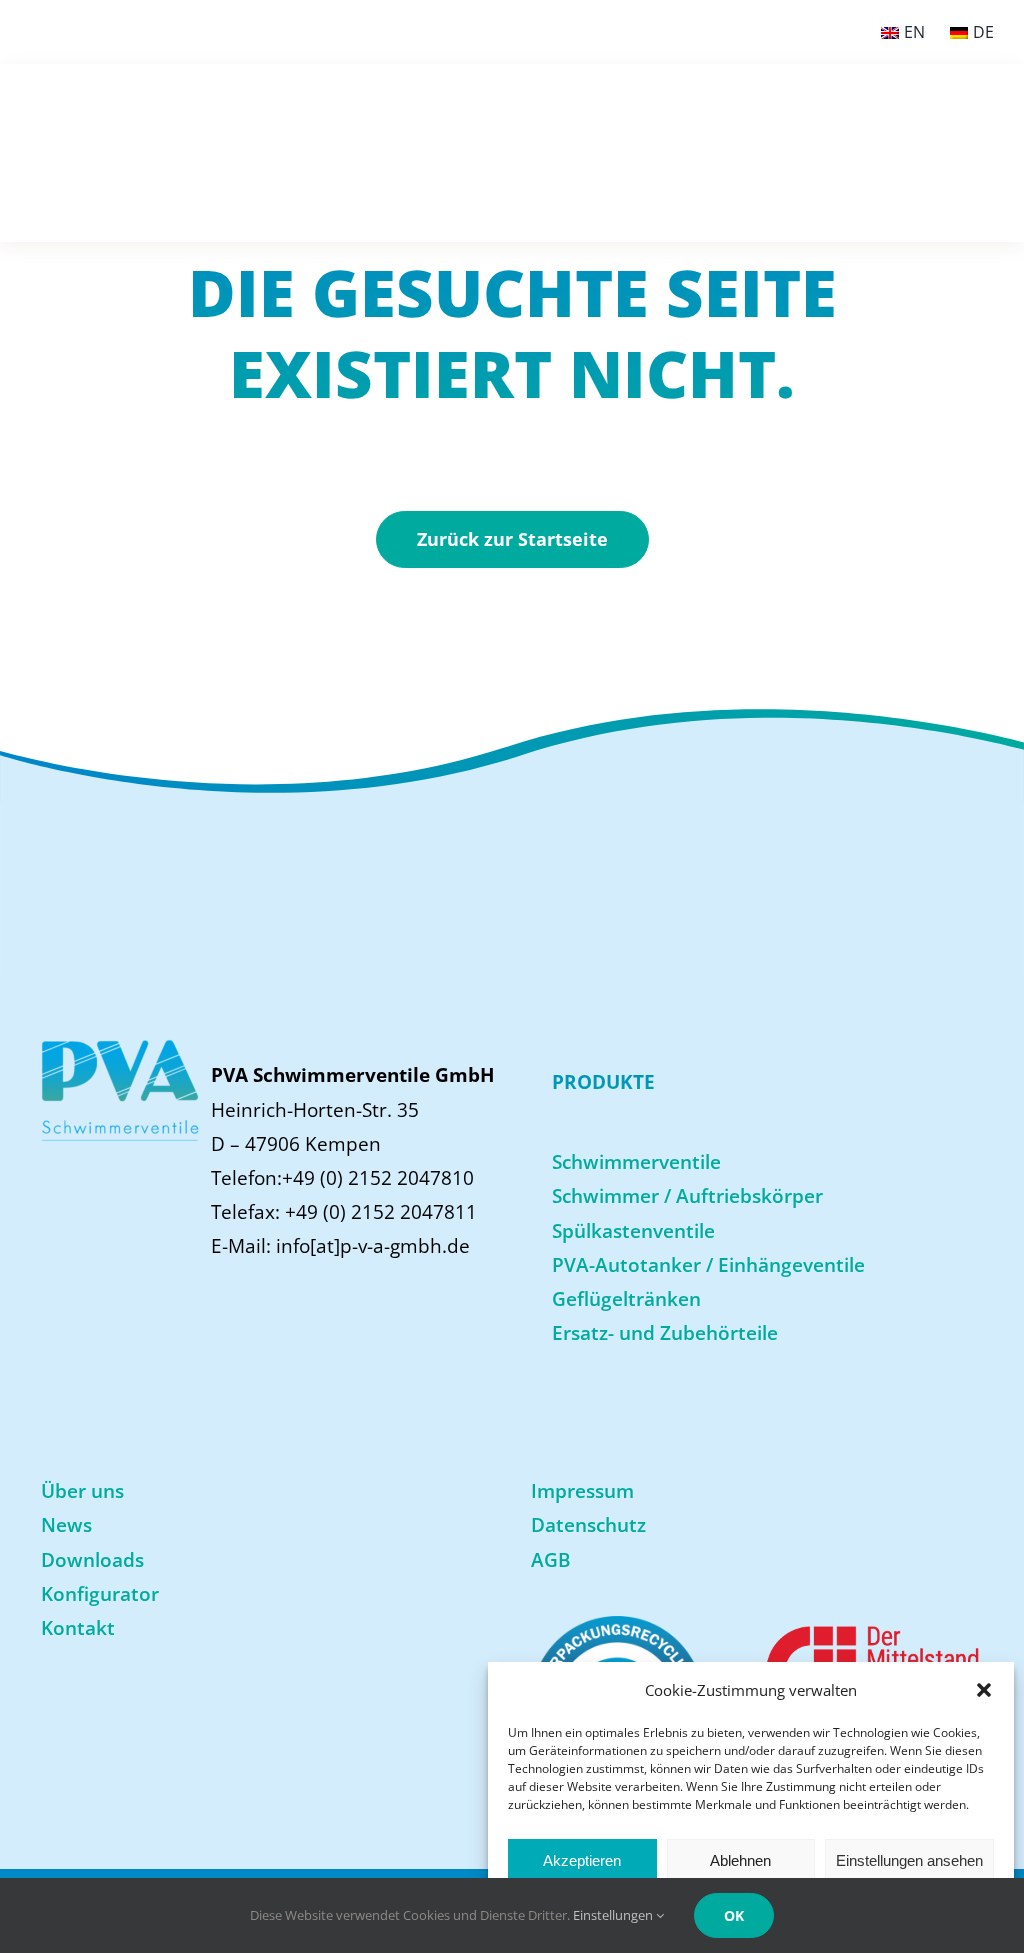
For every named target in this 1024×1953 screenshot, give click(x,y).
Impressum (582, 1491)
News (66, 1525)
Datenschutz (588, 1525)
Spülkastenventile (633, 1231)
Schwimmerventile (636, 1162)
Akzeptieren (582, 1860)
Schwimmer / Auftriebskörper (687, 1196)
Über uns (82, 1491)
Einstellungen (614, 1915)
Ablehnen (740, 1860)
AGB (551, 1560)
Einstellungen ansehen (909, 1860)
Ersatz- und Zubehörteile (665, 1333)
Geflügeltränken (626, 1299)
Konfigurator (100, 1594)
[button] (984, 1690)
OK (734, 1915)
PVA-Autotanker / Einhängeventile (708, 1265)
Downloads (92, 1560)
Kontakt (78, 1628)
